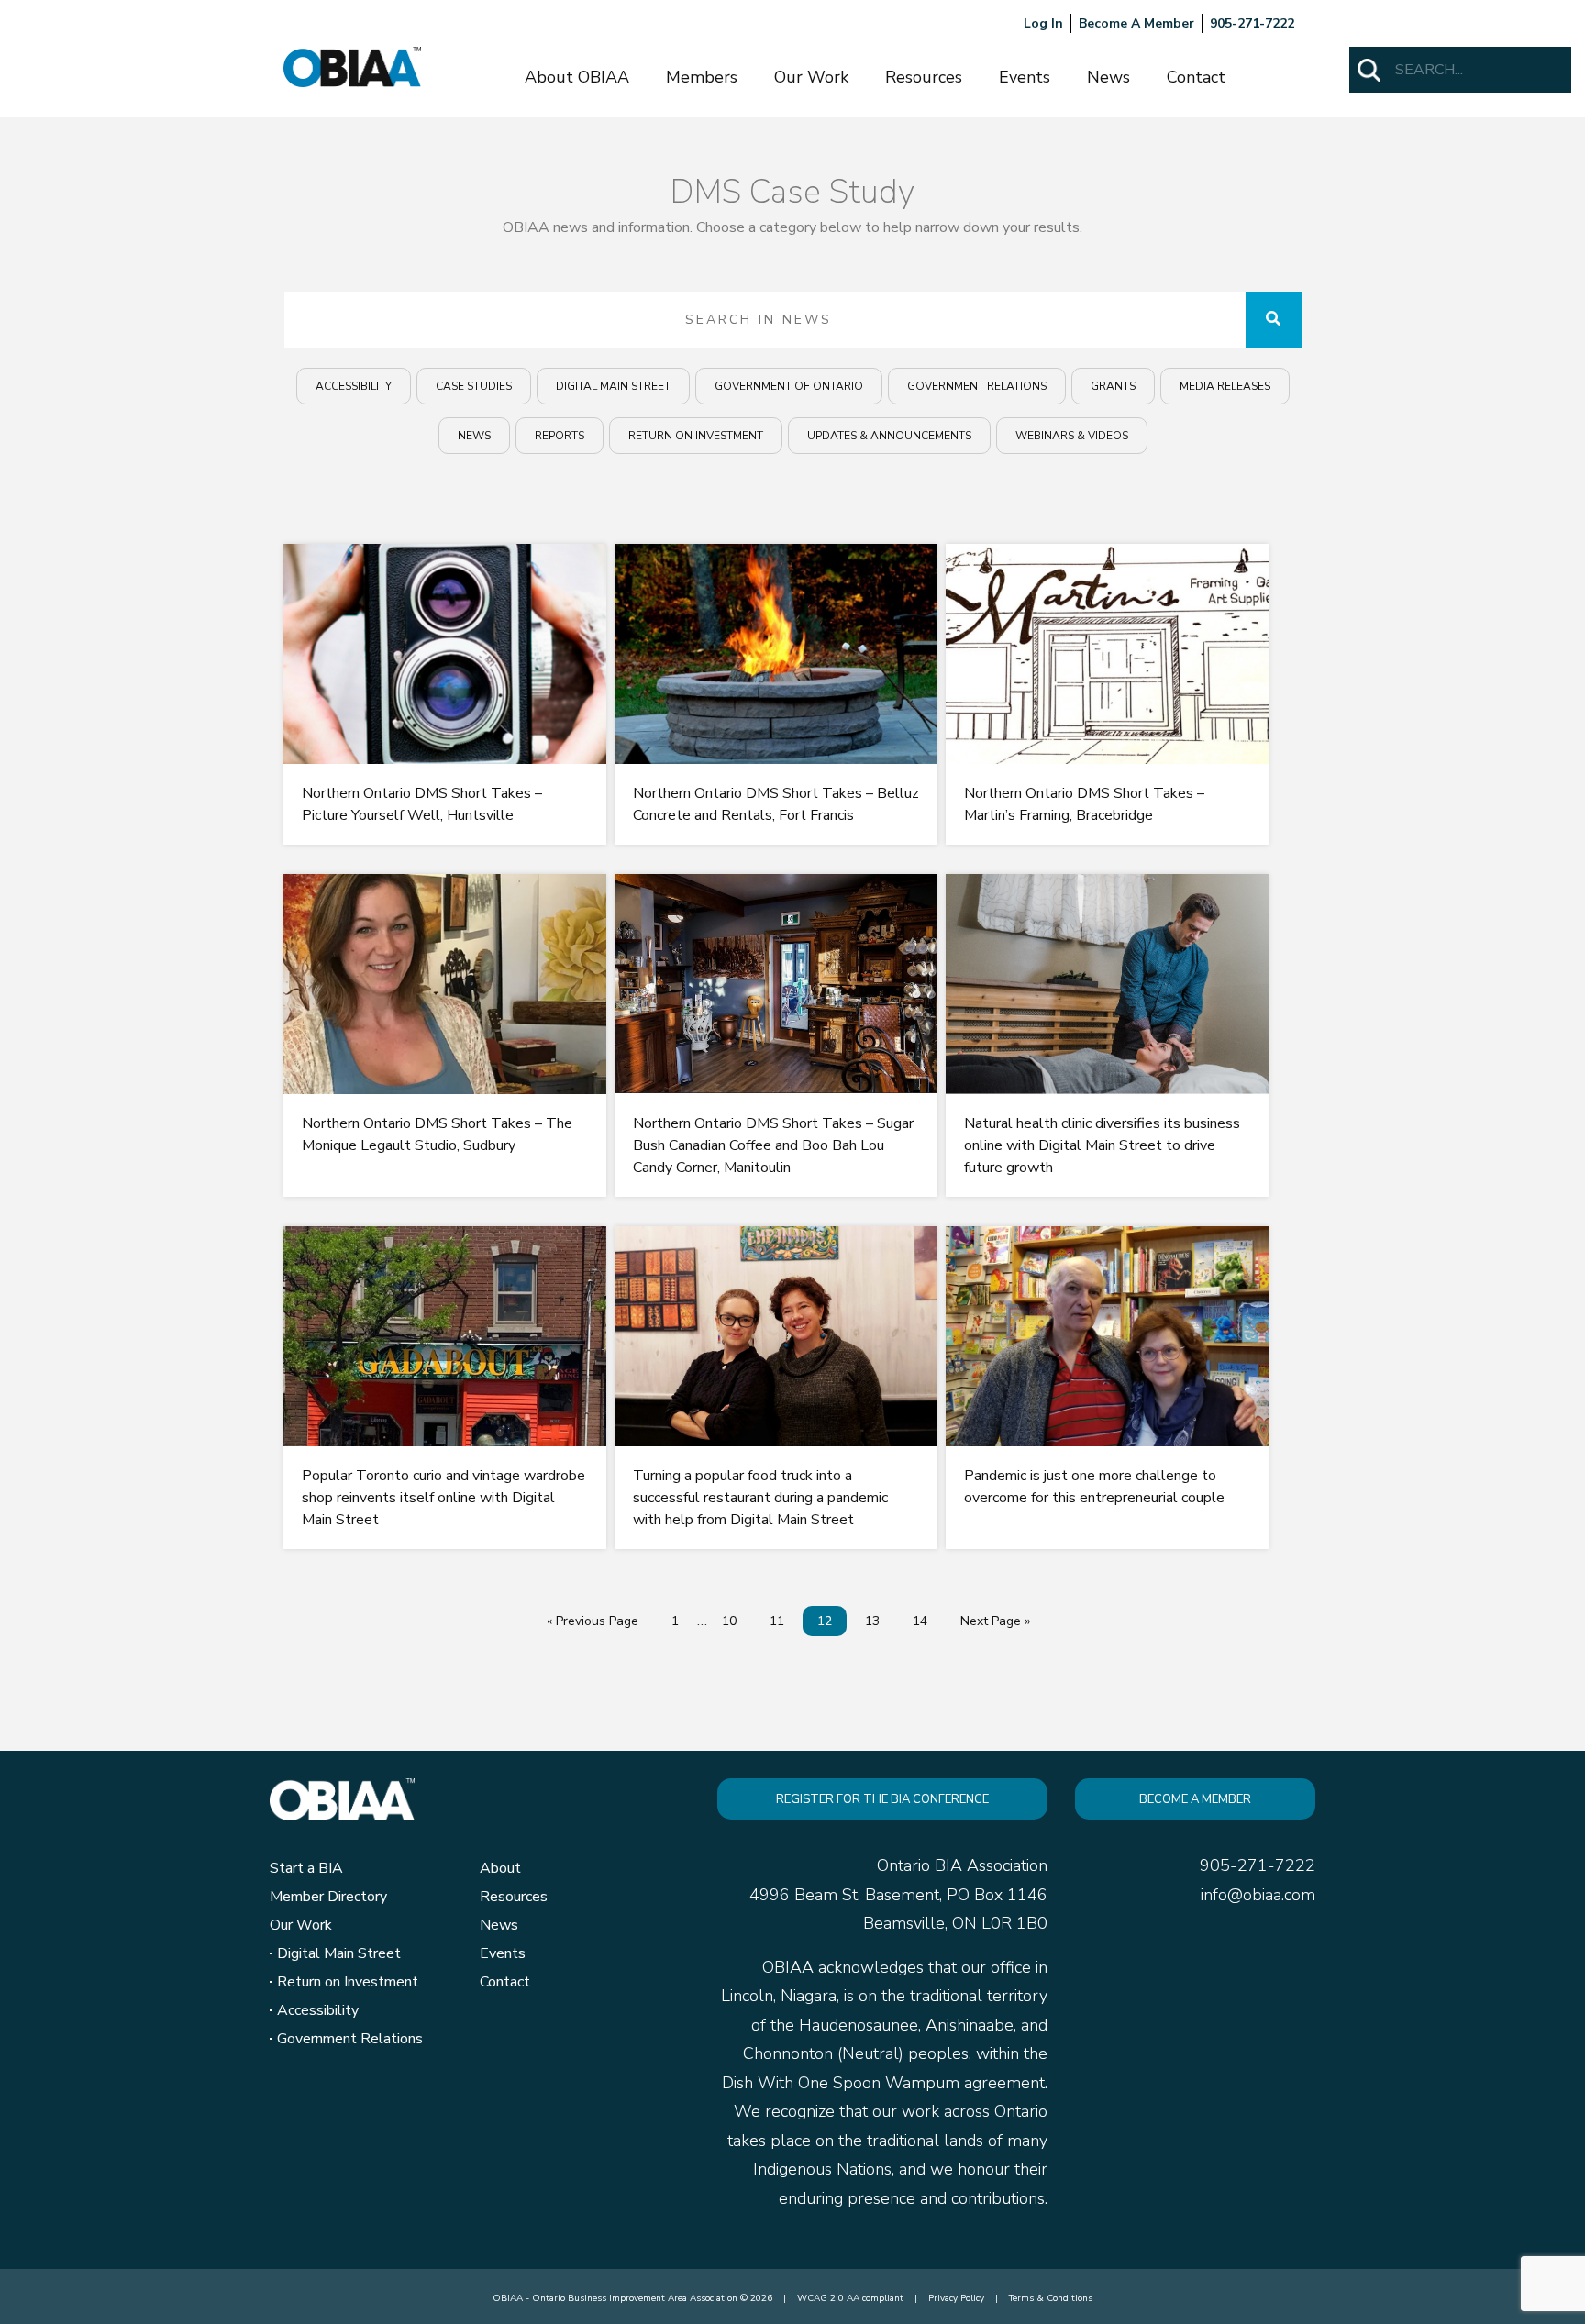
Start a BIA (306, 1868)
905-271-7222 (1252, 23)
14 (920, 1621)
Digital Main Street (613, 386)
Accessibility (354, 386)
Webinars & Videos (1072, 436)
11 (777, 1621)
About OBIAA (577, 77)
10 (729, 1621)
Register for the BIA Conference (882, 1799)
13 (872, 1621)
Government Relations (977, 386)
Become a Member (1195, 1799)
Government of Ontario (789, 386)
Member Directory (328, 1897)
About (500, 1868)
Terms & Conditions (1051, 2298)
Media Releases (1225, 386)
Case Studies (474, 386)
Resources (924, 77)
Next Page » (995, 1621)
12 (825, 1621)
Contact (1196, 77)
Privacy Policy (956, 2298)
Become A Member (1136, 23)
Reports (560, 436)
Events (1025, 77)
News (1108, 77)
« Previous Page (593, 1621)
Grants (1113, 386)
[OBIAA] (352, 66)
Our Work (811, 77)
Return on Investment (696, 436)
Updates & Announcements (889, 436)
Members (702, 77)
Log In (1043, 23)
